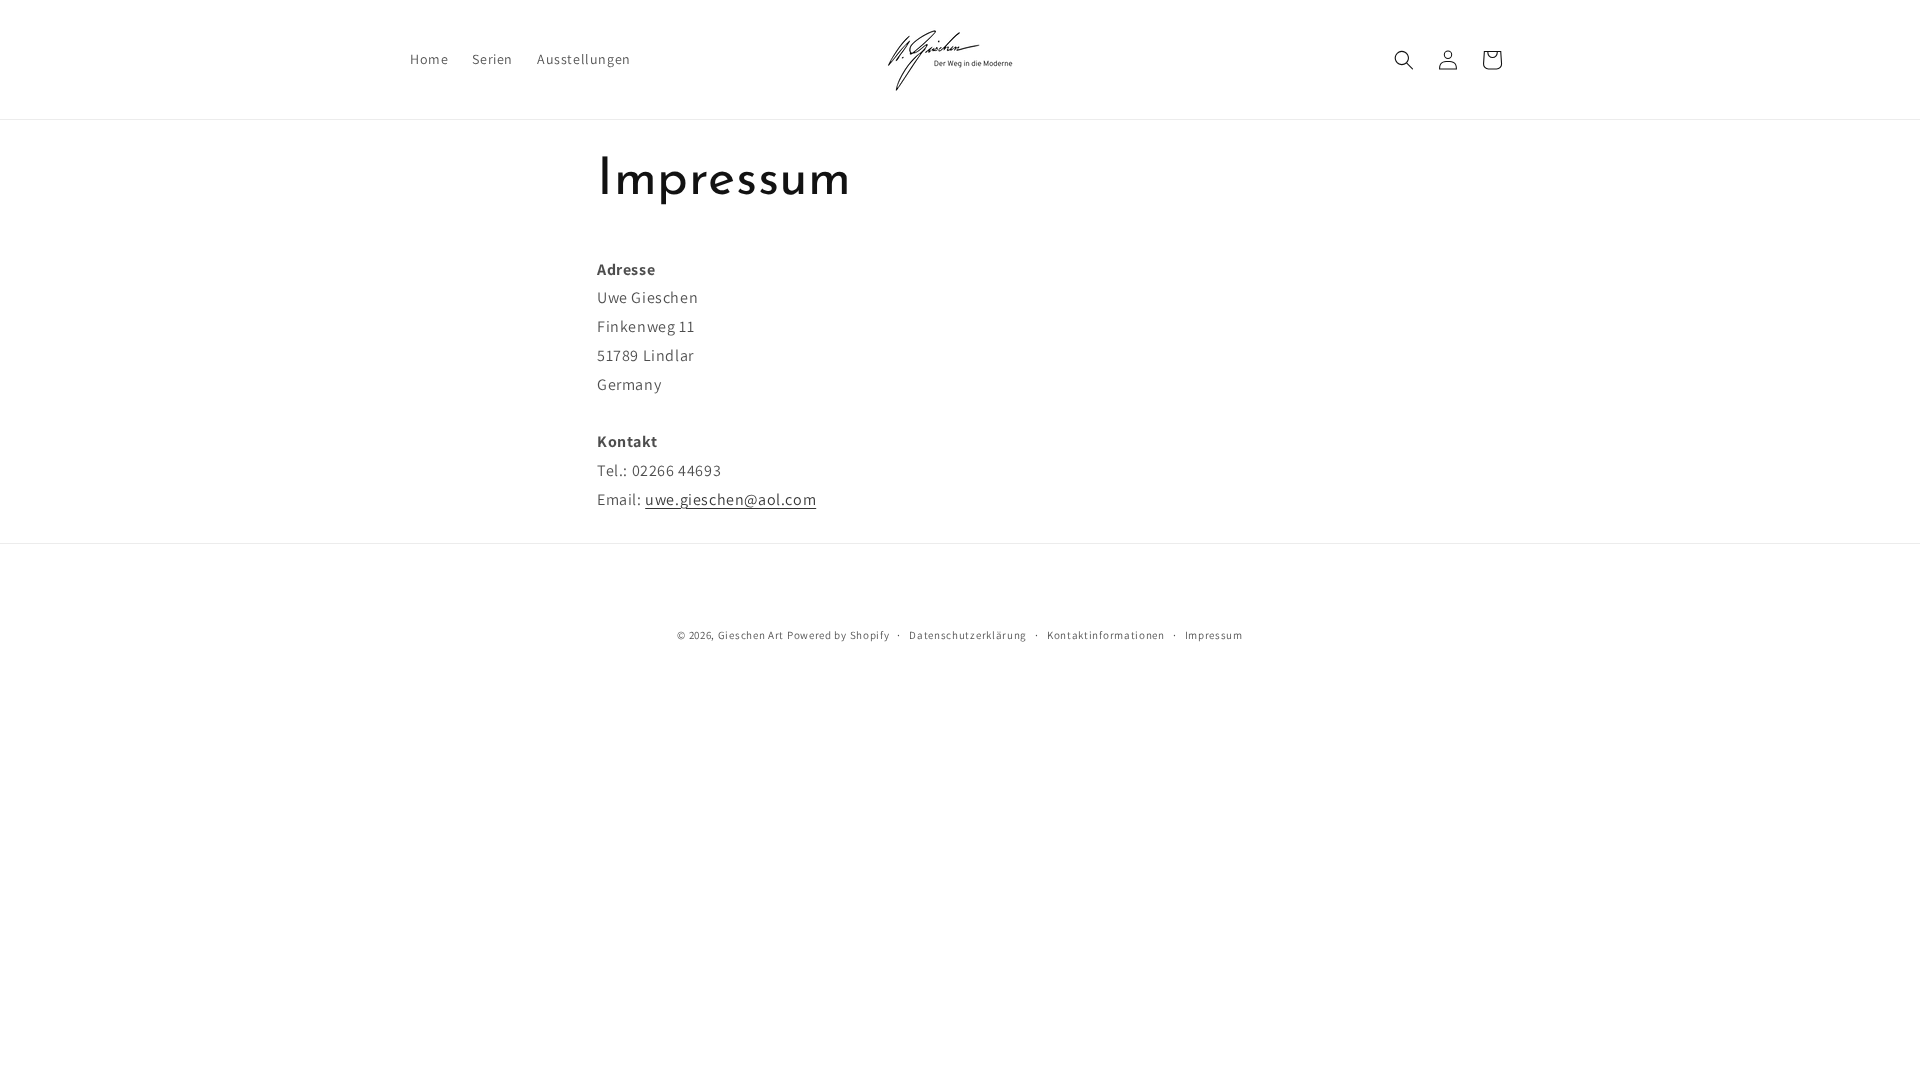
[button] (1404, 60)
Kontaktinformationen (1106, 635)
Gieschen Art (751, 635)
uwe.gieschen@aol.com (730, 499)
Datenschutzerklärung (968, 635)
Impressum (1214, 635)
